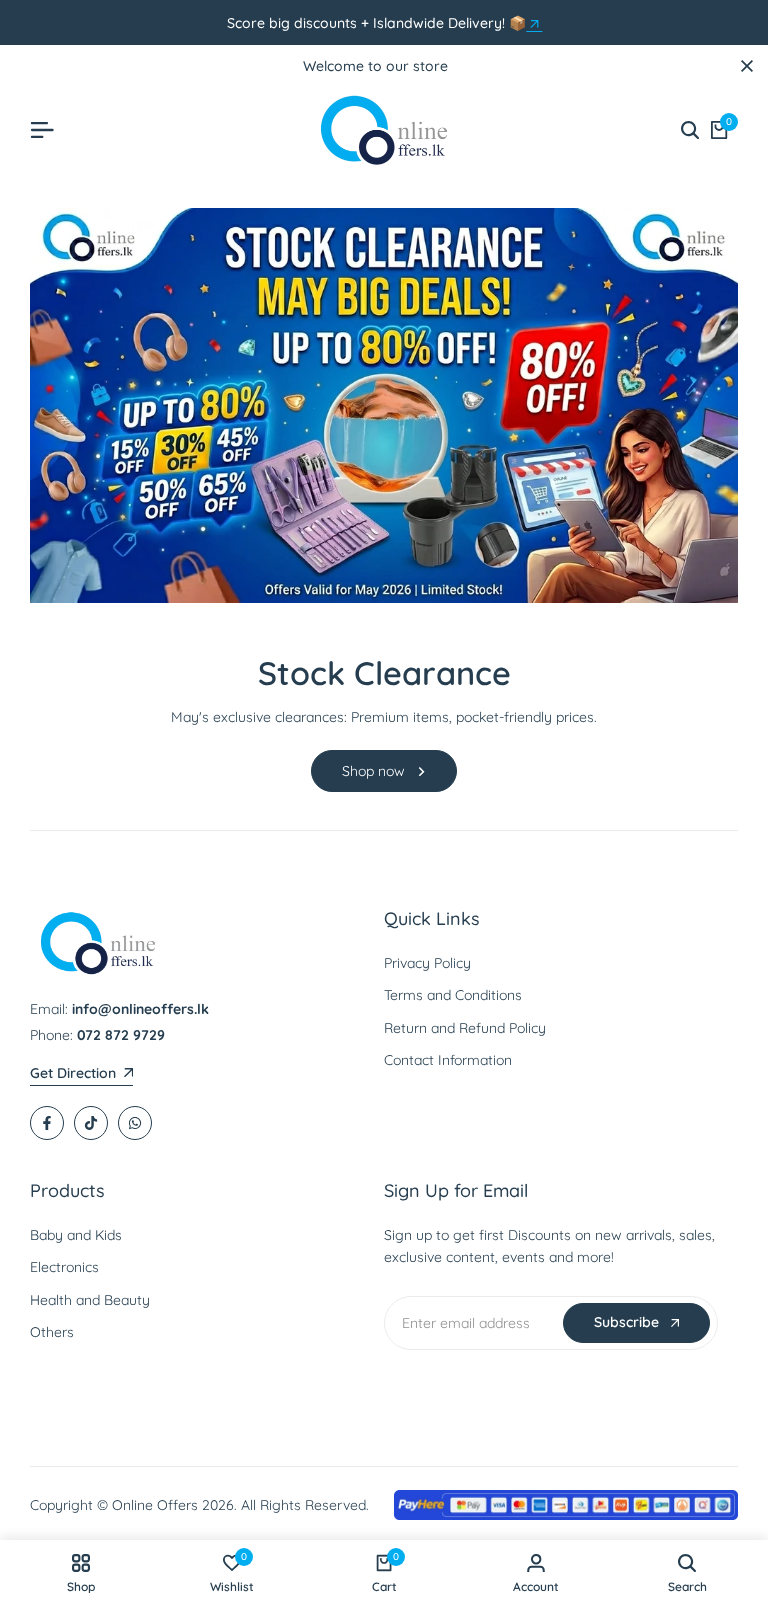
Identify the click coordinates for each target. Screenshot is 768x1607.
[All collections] (534, 24)
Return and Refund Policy (465, 1028)
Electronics (64, 1267)
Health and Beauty (90, 1300)
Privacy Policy (427, 963)
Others (52, 1332)
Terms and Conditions (453, 995)
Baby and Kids (76, 1235)
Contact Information (448, 1060)
